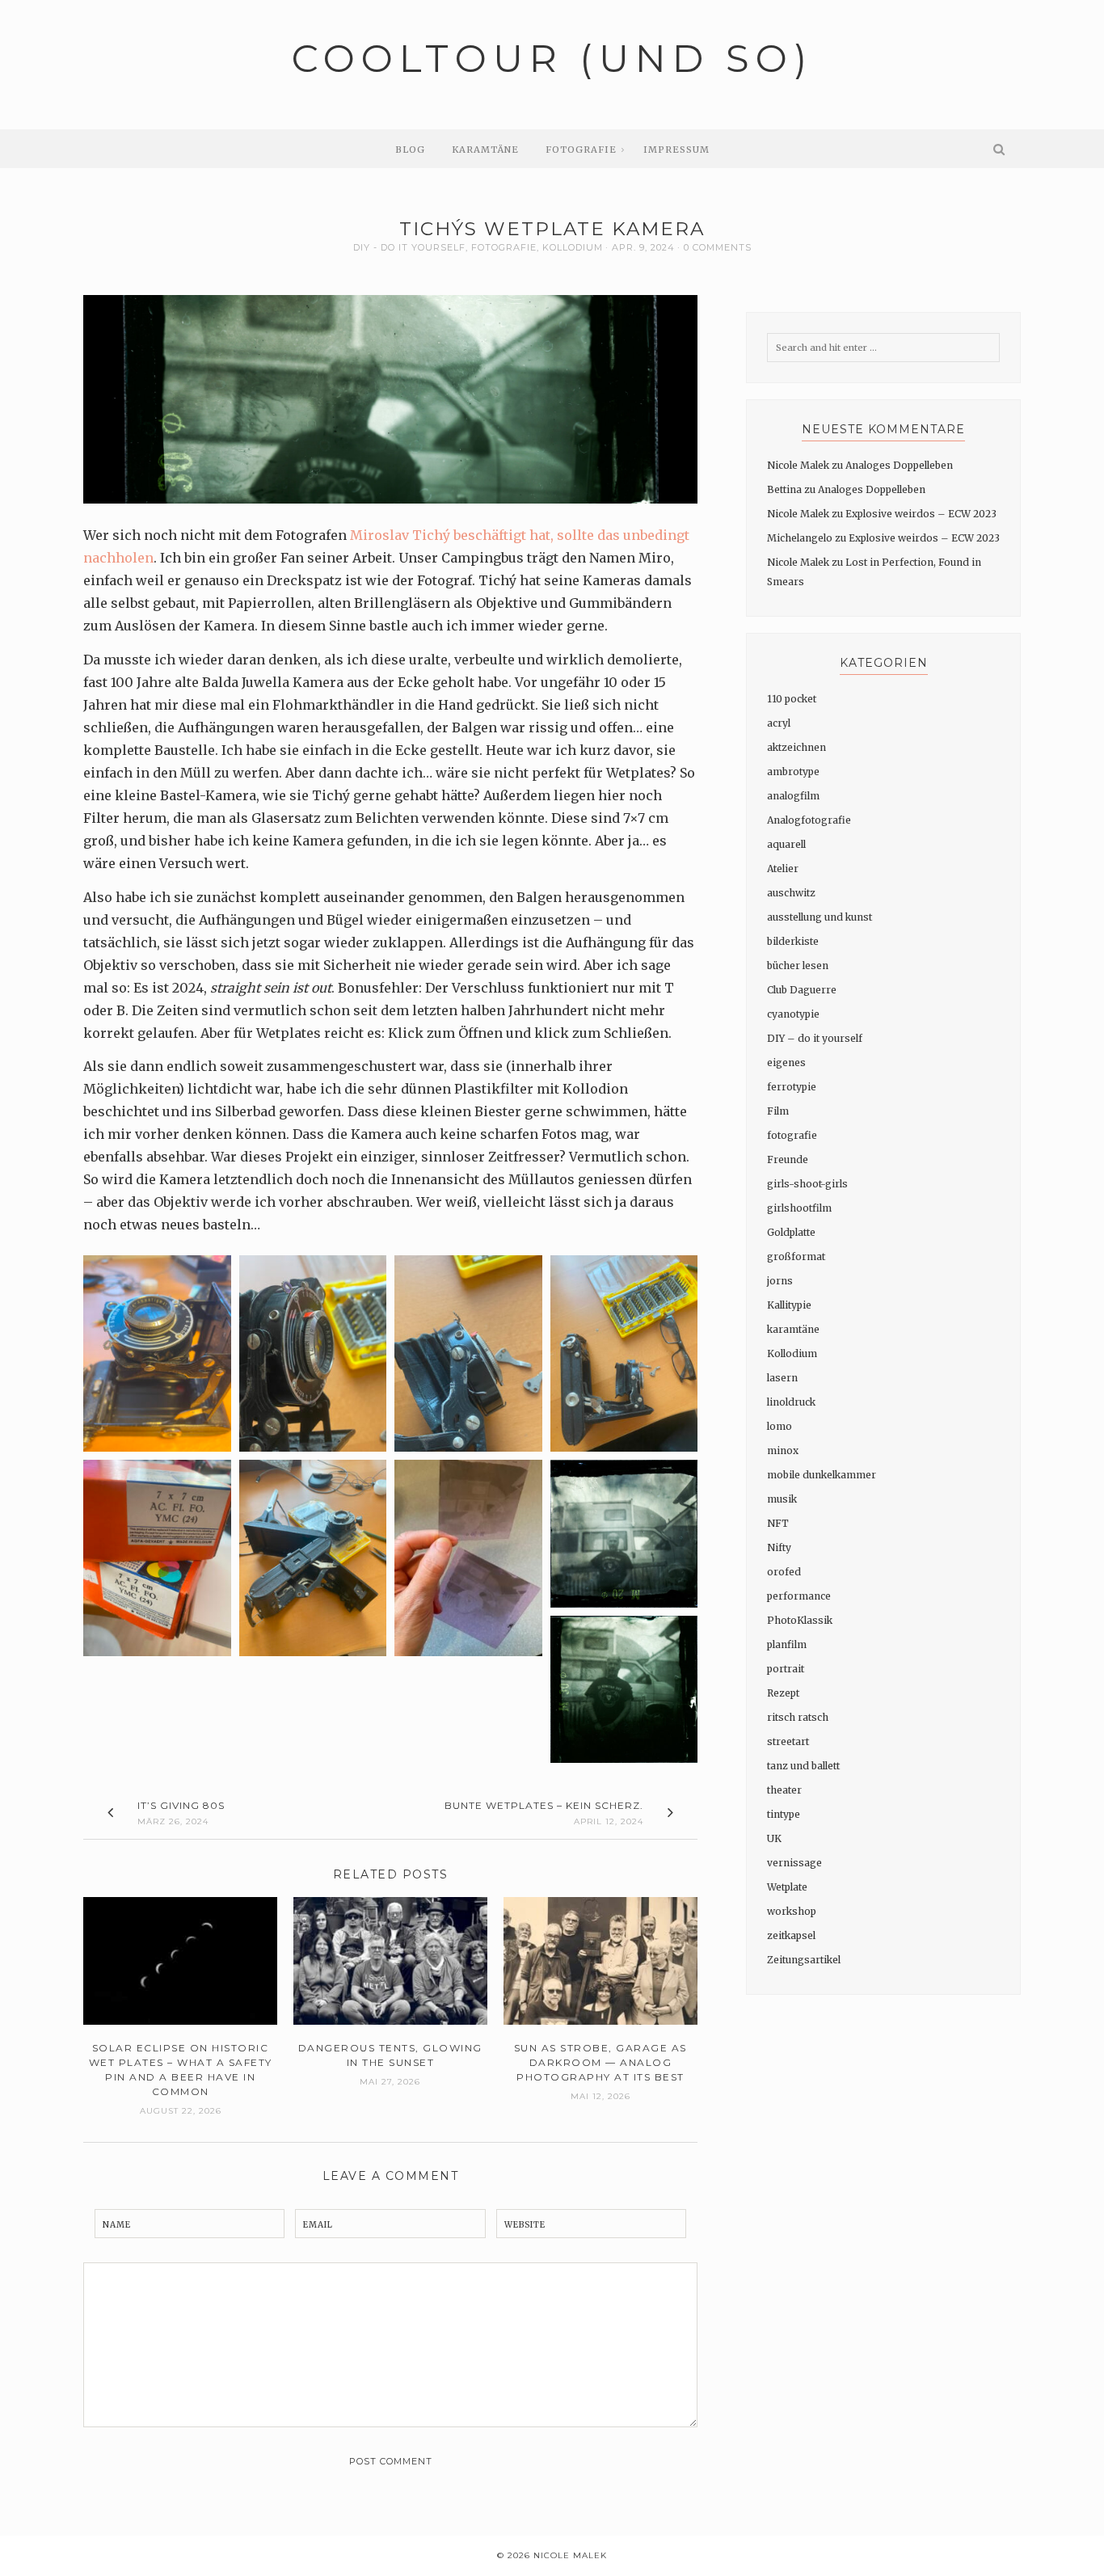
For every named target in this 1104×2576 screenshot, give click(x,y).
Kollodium (573, 247)
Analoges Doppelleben (899, 465)
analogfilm (793, 796)
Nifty (779, 1547)
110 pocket (792, 699)
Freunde (788, 1159)
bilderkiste (793, 941)
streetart (788, 1741)
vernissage (794, 1863)
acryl (779, 723)
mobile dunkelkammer (822, 1475)
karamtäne (793, 1329)
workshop (792, 1911)
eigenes (786, 1062)
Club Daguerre (802, 990)
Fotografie (581, 150)
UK (774, 1838)
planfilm (787, 1644)
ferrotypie (792, 1087)
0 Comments (718, 247)
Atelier (783, 869)
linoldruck (791, 1402)
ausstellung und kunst (820, 917)
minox (783, 1450)
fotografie (504, 247)
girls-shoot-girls (807, 1184)
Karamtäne (485, 150)
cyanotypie (793, 1014)
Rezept (783, 1693)
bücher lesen (798, 965)
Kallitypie (789, 1305)
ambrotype (793, 772)
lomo (780, 1426)
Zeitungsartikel (804, 1960)
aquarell (786, 844)
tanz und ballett (803, 1766)
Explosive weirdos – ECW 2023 (921, 514)
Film (778, 1111)
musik (782, 1499)
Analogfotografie (809, 820)
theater (784, 1790)
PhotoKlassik (800, 1620)
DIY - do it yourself (409, 247)
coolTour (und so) (552, 59)
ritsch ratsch (798, 1717)
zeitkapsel (791, 1935)
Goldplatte (791, 1232)
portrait (786, 1669)
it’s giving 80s (181, 1805)
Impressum (676, 150)
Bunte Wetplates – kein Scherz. (544, 1805)
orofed (784, 1572)
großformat (796, 1256)
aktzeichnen (796, 747)
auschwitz (791, 893)
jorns (780, 1281)
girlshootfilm (799, 1208)
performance (799, 1596)
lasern (782, 1378)
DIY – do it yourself (815, 1038)
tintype (784, 1814)
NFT (778, 1523)
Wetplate (787, 1887)
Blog (410, 150)
